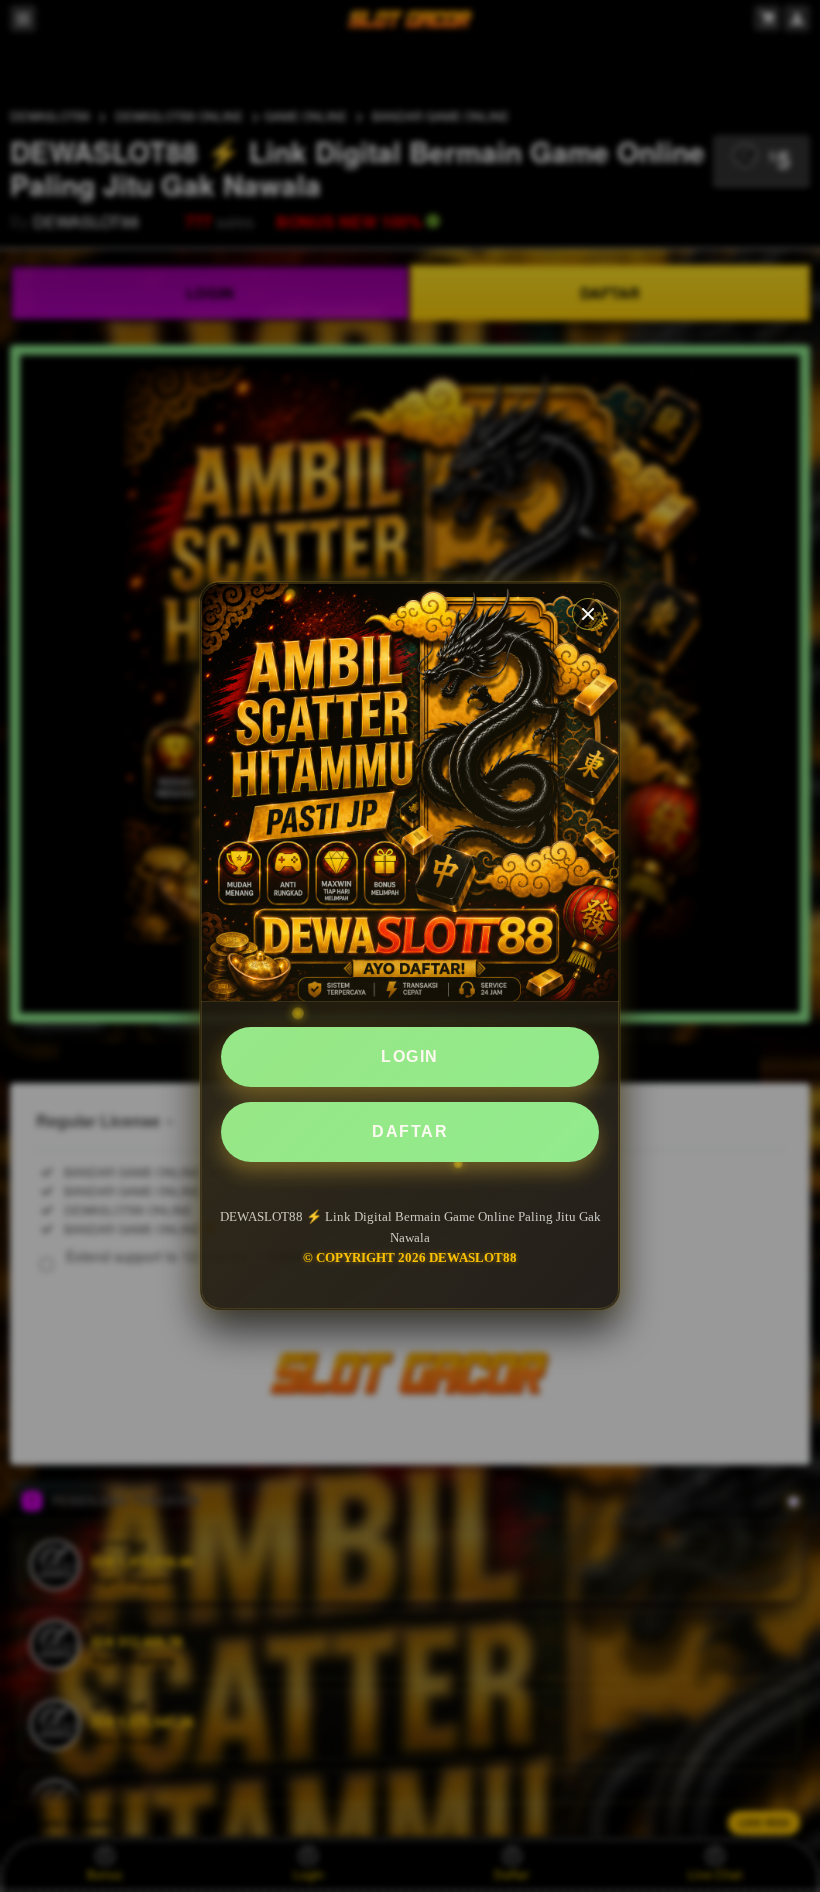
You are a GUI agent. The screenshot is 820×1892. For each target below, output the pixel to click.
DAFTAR (410, 1131)
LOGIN (410, 1056)
